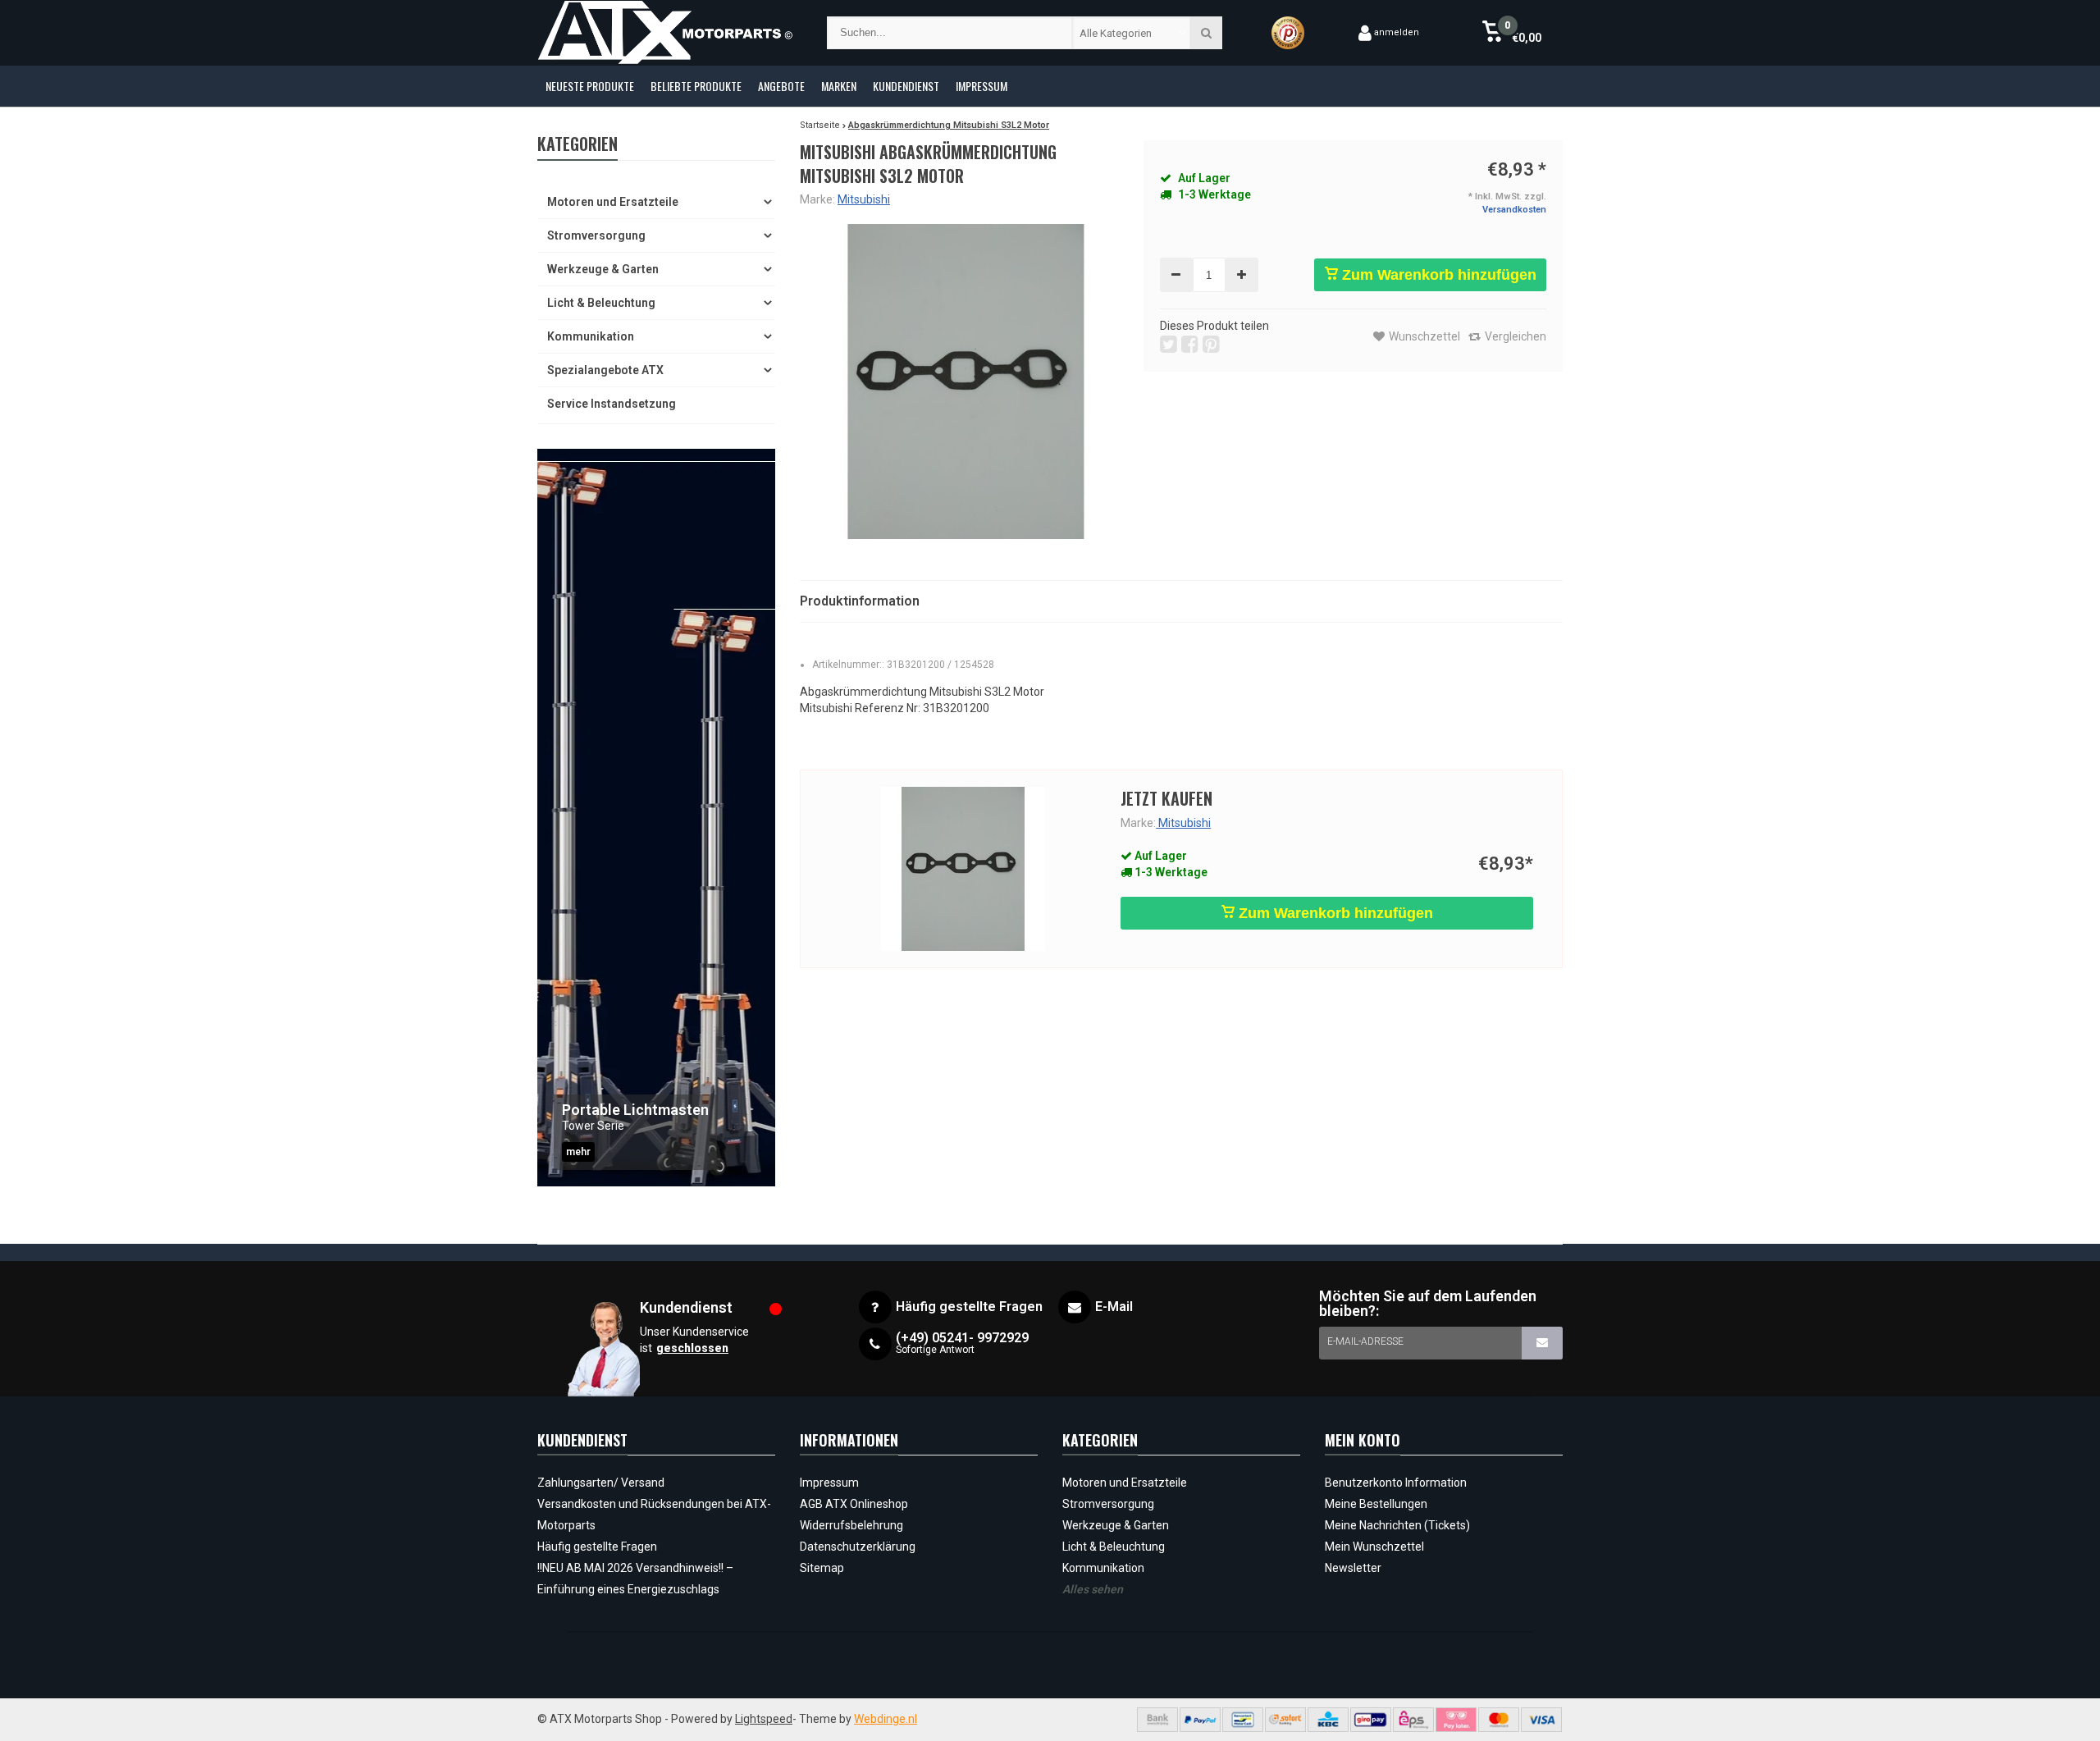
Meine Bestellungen (1376, 1504)
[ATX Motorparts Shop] (666, 33)
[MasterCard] (1499, 1720)
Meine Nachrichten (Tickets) (1397, 1525)
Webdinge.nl (886, 1719)
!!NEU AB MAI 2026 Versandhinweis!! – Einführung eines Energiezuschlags (635, 1579)
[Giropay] (1371, 1720)
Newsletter (1353, 1568)
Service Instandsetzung (612, 404)
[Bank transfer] (1157, 1720)
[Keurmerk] (1288, 33)
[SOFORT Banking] (1285, 1720)
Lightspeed (764, 1719)
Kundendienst (906, 86)
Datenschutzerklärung (858, 1547)
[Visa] (1541, 1720)
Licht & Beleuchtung (601, 303)
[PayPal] (1200, 1720)
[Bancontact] (1243, 1720)
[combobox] (1132, 33)
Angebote (781, 86)
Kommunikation (591, 336)
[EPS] (1413, 1720)
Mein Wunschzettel (1374, 1547)
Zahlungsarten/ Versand (601, 1483)
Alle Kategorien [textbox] (1116, 33)
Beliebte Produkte (696, 86)
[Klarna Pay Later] (1456, 1720)
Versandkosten (1514, 210)
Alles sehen (1093, 1589)
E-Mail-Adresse (1365, 1341)
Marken (839, 86)
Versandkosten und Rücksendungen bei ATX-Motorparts (654, 1515)
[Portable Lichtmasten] (656, 818)
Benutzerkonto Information (1396, 1483)
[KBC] (1328, 1720)
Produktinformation (860, 601)
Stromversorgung (596, 235)
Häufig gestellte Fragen (597, 1547)
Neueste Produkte (590, 86)
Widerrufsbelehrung (851, 1525)
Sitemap (822, 1568)
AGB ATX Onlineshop (854, 1504)
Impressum (982, 86)
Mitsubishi (864, 199)
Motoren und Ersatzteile (613, 202)
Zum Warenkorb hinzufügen (1437, 275)
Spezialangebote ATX (605, 370)
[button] (1511, 33)
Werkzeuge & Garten (603, 269)
